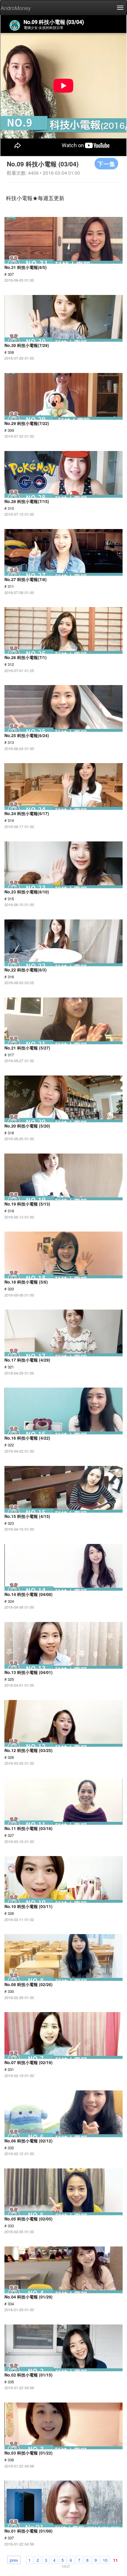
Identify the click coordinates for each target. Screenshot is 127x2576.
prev (14, 2560)
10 (105, 2560)
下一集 (106, 164)
